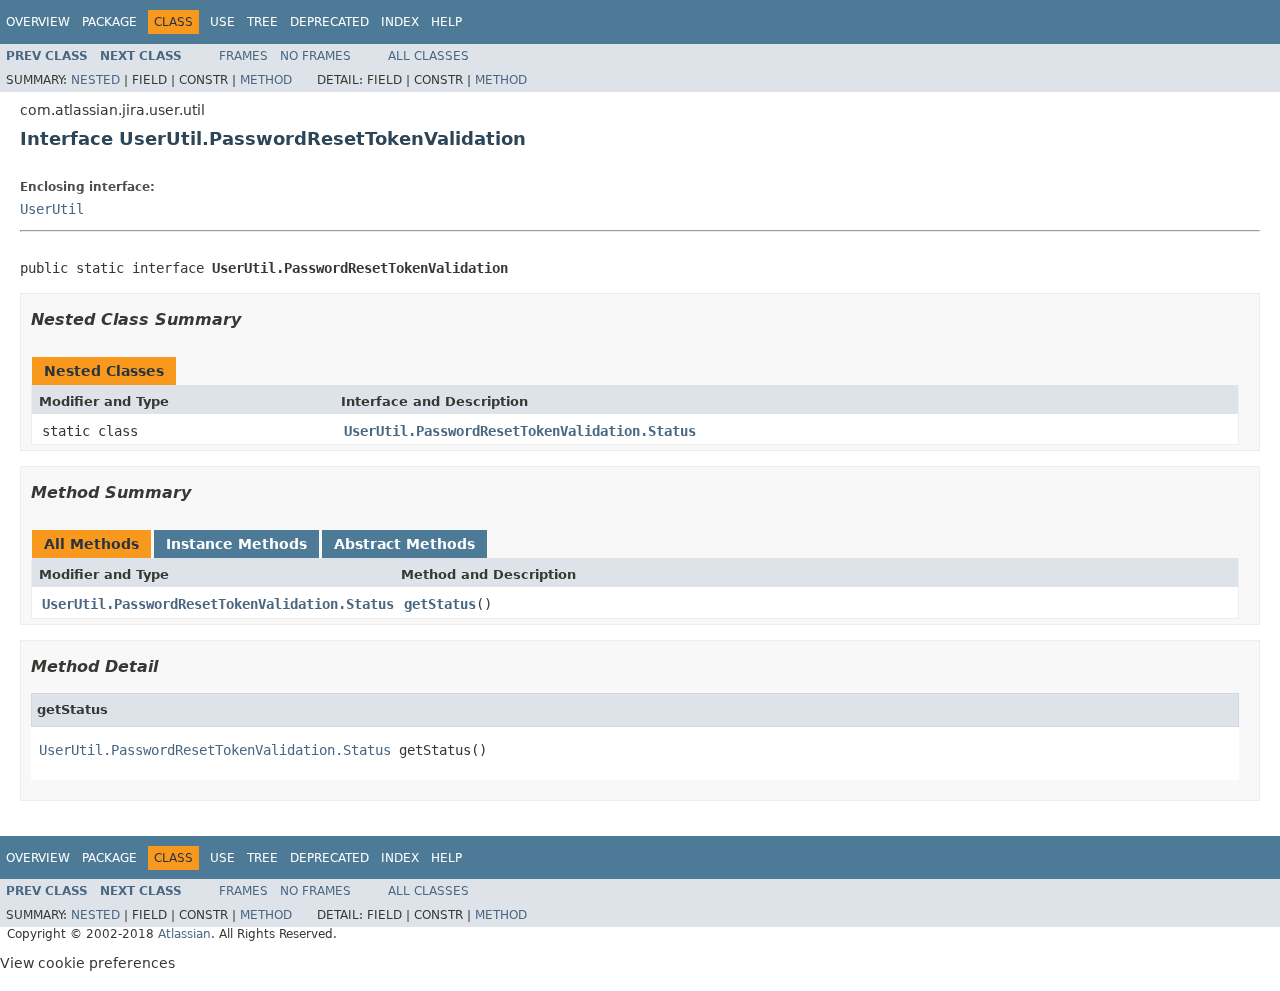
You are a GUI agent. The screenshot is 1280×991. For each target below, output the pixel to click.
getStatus (440, 604)
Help (446, 22)
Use (222, 22)
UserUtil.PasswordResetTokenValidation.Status (520, 431)
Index (400, 22)
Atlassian (184, 934)
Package (109, 22)
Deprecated (329, 22)
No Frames (315, 56)
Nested (95, 80)
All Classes (428, 56)
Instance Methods (236, 544)
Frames (243, 56)
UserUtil (52, 209)
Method (266, 80)
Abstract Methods (404, 544)
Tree (262, 22)
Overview (38, 22)
